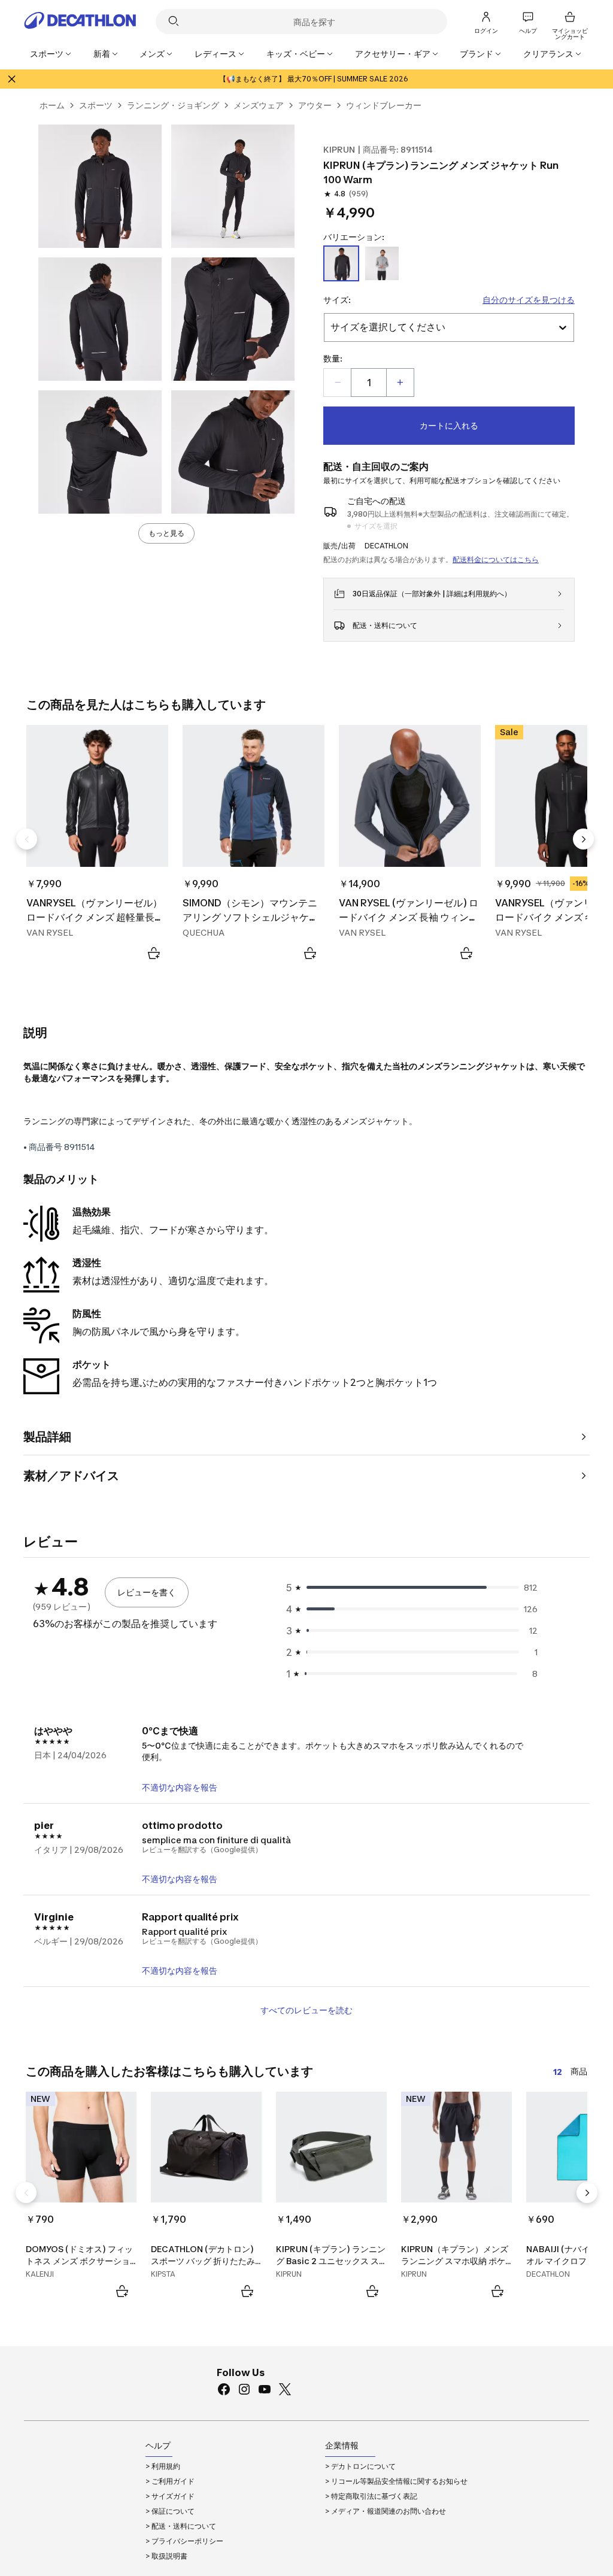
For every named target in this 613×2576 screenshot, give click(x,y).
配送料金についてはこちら (496, 559)
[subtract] (338, 383)
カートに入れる (449, 425)
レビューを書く (147, 1592)
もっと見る (166, 533)
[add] (400, 383)
